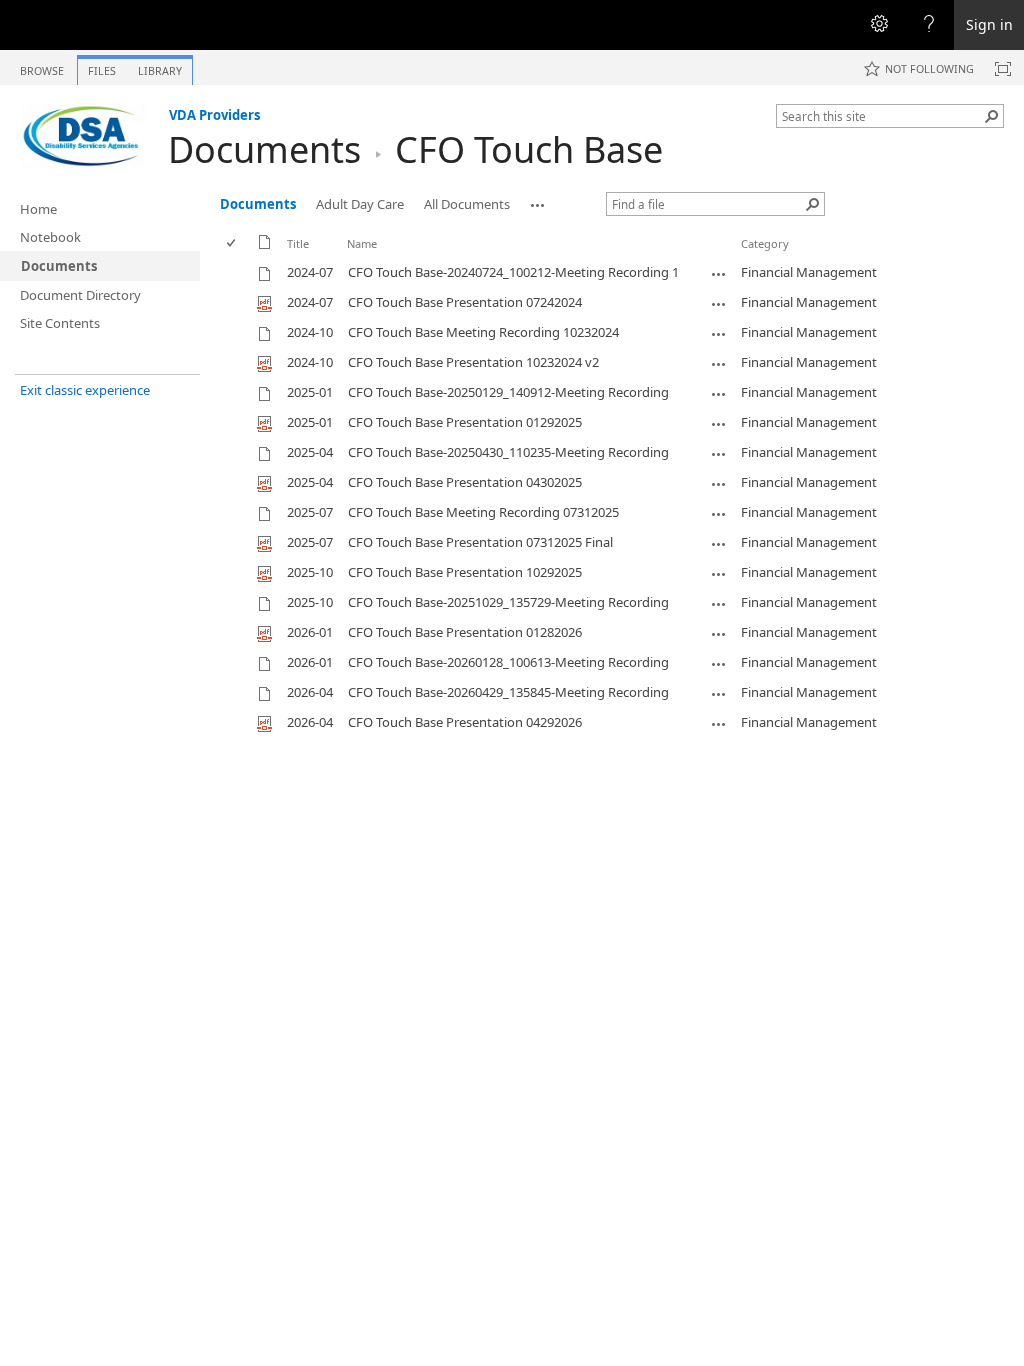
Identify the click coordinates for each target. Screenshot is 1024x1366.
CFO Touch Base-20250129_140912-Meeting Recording (508, 392)
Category (765, 243)
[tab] (42, 66)
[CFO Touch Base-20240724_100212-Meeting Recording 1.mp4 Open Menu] (719, 274)
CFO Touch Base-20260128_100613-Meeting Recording (508, 662)
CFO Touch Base (529, 149)
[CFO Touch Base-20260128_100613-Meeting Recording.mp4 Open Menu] (719, 664)
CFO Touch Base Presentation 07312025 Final (480, 542)
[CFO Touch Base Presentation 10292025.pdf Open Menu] (719, 574)
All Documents (467, 204)
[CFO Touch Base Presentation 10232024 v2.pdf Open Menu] (719, 364)
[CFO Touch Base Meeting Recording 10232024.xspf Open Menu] (719, 334)
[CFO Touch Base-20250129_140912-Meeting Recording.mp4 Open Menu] (719, 394)
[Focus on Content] (1003, 69)
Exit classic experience (85, 390)
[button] (992, 116)
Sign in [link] (989, 24)
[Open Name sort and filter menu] (354, 258)
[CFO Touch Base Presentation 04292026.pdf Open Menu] (719, 724)
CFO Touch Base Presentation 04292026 (465, 722)
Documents (264, 149)
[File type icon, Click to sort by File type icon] (265, 245)
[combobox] (882, 116)
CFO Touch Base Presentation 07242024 (465, 302)
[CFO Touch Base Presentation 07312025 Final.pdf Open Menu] (719, 544)
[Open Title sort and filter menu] (294, 258)
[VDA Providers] (84, 136)
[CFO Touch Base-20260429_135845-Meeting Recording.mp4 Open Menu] (719, 694)
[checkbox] (232, 243)
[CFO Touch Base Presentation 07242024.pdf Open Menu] (719, 304)
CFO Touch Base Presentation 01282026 (465, 632)
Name (362, 243)
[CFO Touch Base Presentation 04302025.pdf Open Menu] (719, 484)
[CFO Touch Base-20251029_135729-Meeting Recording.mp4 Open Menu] (719, 604)
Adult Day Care (360, 204)
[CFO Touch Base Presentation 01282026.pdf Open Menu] (719, 634)
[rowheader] (236, 273)
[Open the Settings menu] (879, 25)
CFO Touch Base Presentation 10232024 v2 (473, 362)
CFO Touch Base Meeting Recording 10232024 (483, 332)
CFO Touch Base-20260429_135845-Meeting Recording (508, 692)
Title (298, 243)
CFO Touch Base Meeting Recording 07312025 (483, 512)
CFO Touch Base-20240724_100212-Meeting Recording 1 (513, 272)
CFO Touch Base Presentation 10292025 (465, 572)
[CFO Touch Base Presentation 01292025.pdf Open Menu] (719, 424)
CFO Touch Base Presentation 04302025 (465, 482)
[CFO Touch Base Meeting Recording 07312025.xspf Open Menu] (719, 514)
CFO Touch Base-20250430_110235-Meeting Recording (508, 452)
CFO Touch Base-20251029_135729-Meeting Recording (508, 602)
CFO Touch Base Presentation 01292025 (465, 422)
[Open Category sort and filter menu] (748, 258)
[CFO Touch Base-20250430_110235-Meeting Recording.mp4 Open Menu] (719, 454)
